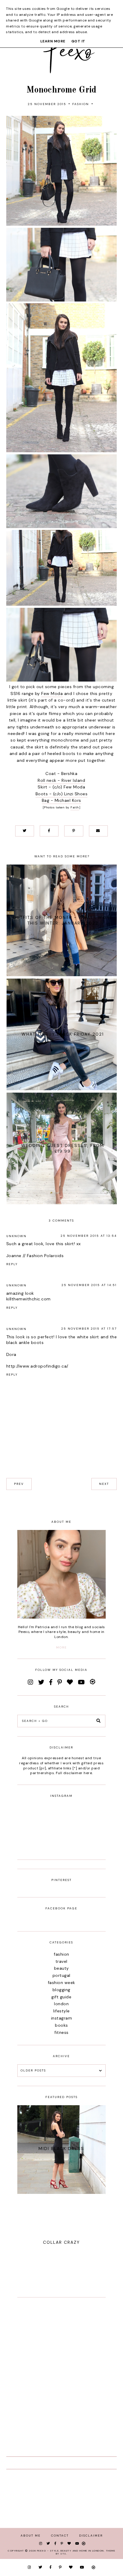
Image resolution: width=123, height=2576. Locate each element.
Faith (75, 807)
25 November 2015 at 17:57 (89, 1329)
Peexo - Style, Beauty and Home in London (70, 2551)
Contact (60, 2536)
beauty (61, 1968)
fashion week (61, 1983)
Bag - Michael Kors (61, 800)
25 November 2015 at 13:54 (89, 1236)
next (104, 1484)
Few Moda (52, 693)
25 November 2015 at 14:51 (89, 1285)
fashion (81, 104)
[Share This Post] (49, 831)
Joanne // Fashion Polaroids (35, 1256)
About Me (31, 2536)
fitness (61, 2032)
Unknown (16, 1236)
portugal (61, 1975)
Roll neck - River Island (61, 780)
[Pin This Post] (74, 831)
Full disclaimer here (74, 1773)
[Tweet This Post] (25, 831)
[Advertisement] (61, 2368)
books (61, 2025)
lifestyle (61, 2011)
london (61, 2004)
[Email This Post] (98, 831)
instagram (62, 2018)
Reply (12, 1264)
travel (61, 1961)
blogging (61, 1990)
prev (19, 1484)
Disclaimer (91, 2536)
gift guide (61, 1997)
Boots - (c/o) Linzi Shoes (62, 794)
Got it (78, 41)
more (61, 1647)
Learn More (53, 41)
